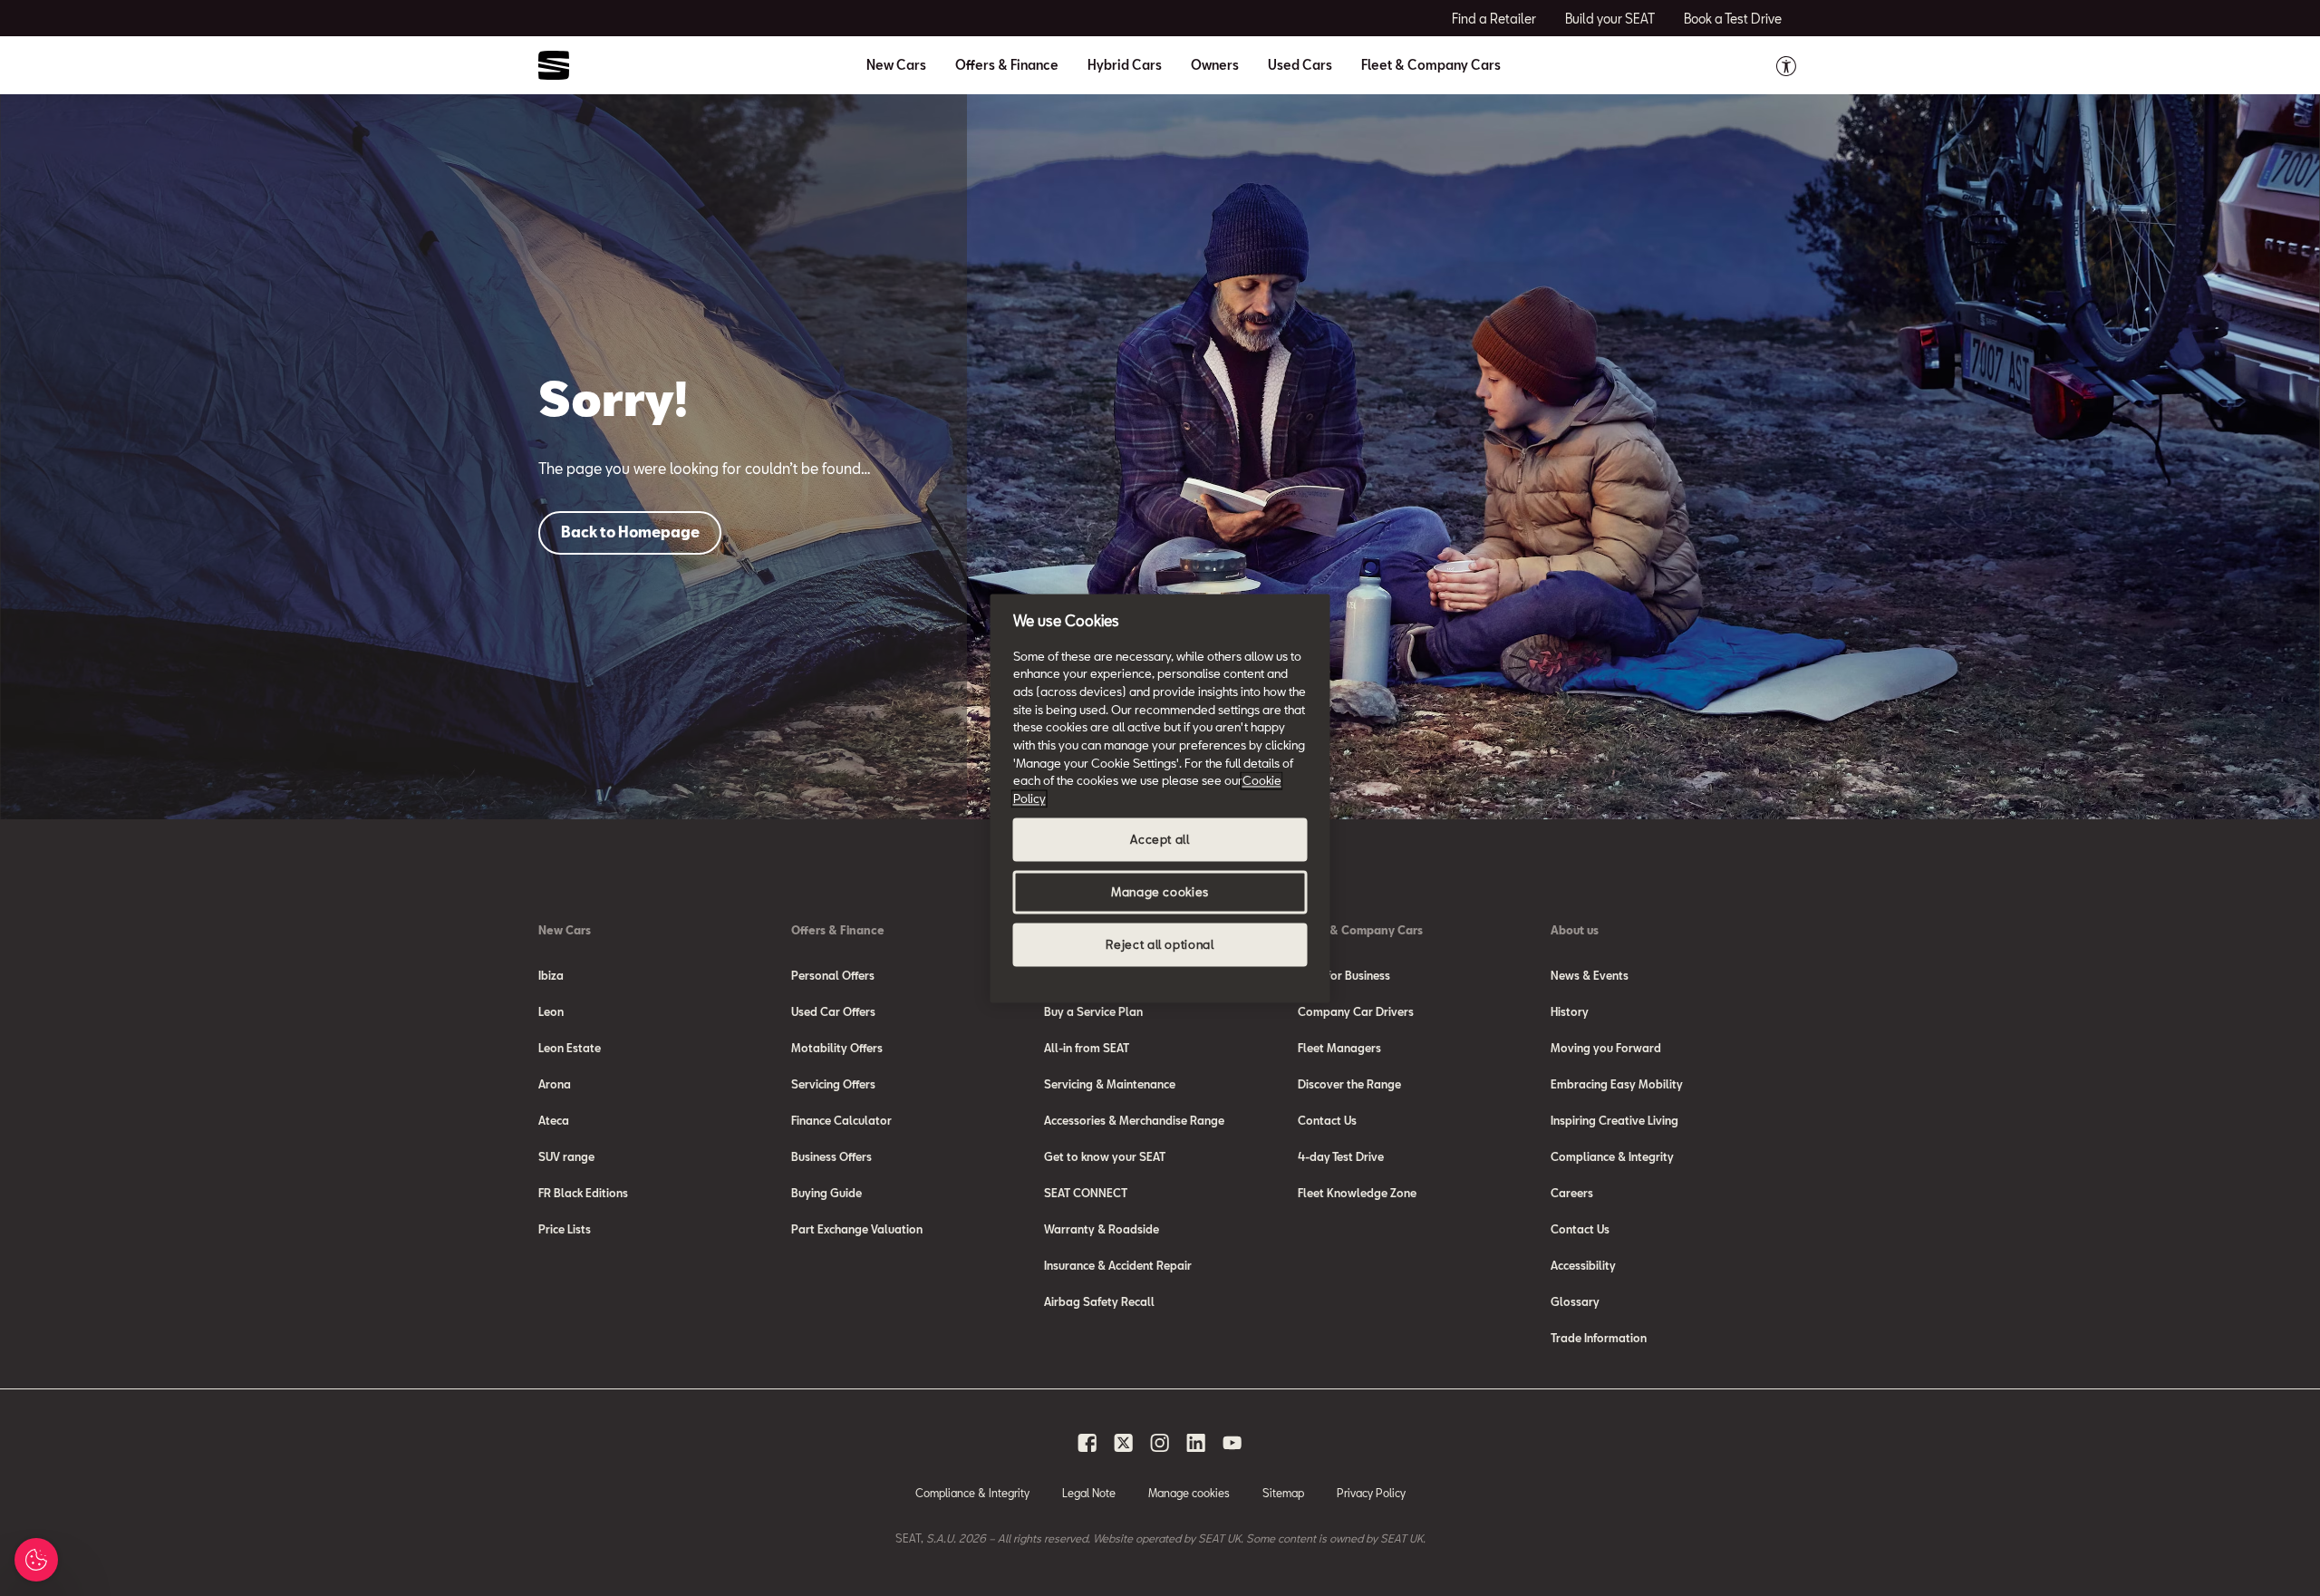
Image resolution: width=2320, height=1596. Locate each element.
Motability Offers (837, 1048)
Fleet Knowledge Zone (1357, 1193)
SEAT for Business (1344, 975)
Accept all (1160, 839)
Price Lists (565, 1229)
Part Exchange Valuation (857, 1229)
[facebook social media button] (1087, 1443)
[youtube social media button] (1232, 1443)
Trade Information (1599, 1338)
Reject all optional (1160, 944)
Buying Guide (826, 1193)
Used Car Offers (833, 1011)
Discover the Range (1349, 1084)
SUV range (566, 1156)
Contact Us (1327, 1120)
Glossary (1575, 1301)
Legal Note (1089, 1493)
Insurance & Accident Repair (1118, 1265)
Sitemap (1283, 1493)
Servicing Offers (833, 1084)
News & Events (1590, 975)
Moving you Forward (1606, 1048)
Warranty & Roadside (1102, 1229)
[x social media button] (1124, 1443)
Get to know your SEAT (1105, 1156)
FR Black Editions (583, 1193)
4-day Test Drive (1341, 1156)
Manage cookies (1189, 1493)
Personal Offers (833, 975)
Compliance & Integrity (1612, 1156)
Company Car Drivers (1356, 1011)
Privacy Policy (1371, 1493)
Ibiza (551, 975)
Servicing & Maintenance (1110, 1084)
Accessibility (1583, 1265)
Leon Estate (570, 1048)
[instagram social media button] (1160, 1443)
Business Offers (831, 1156)
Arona (555, 1084)
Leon (551, 1011)
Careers (1572, 1193)
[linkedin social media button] (1196, 1443)
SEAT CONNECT (1086, 1193)
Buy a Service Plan (1093, 1011)
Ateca (554, 1120)
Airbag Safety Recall (1099, 1301)
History (1570, 1011)
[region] (1160, 798)
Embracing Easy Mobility (1617, 1084)
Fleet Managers (1339, 1048)
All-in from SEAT (1087, 1048)
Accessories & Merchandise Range (1134, 1120)
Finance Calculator (841, 1120)
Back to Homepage (630, 532)
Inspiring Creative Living (1614, 1120)
